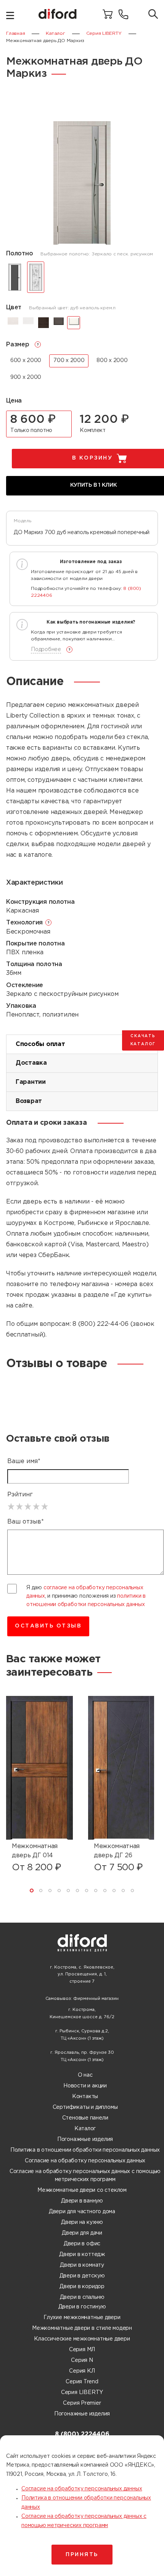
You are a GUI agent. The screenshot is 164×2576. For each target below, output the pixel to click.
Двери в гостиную (82, 2307)
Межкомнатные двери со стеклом (82, 2190)
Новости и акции (85, 2086)
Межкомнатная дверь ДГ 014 (35, 1851)
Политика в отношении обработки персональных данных (85, 2150)
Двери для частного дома (82, 2212)
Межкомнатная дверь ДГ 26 (117, 1851)
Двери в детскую (82, 2276)
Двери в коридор (82, 2287)
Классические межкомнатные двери (82, 2339)
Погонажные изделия (85, 2139)
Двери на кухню (82, 2222)
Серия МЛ (82, 2350)
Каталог (85, 2129)
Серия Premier (82, 2403)
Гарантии (31, 1082)
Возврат (29, 1101)
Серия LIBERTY (82, 2392)
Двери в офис (82, 2244)
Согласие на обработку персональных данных (85, 2161)
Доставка (31, 1063)
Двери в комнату (82, 2265)
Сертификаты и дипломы (85, 2107)
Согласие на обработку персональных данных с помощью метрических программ (85, 2176)
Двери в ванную (82, 2201)
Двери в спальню (82, 2297)
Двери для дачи (82, 2233)
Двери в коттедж (82, 2254)
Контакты (85, 2097)
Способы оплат (40, 1044)
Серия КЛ (82, 2371)
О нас (85, 2075)
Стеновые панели (85, 2118)
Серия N (82, 2360)
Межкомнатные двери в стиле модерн (82, 2328)
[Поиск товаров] (153, 15)
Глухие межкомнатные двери (82, 2318)
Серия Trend (82, 2382)
